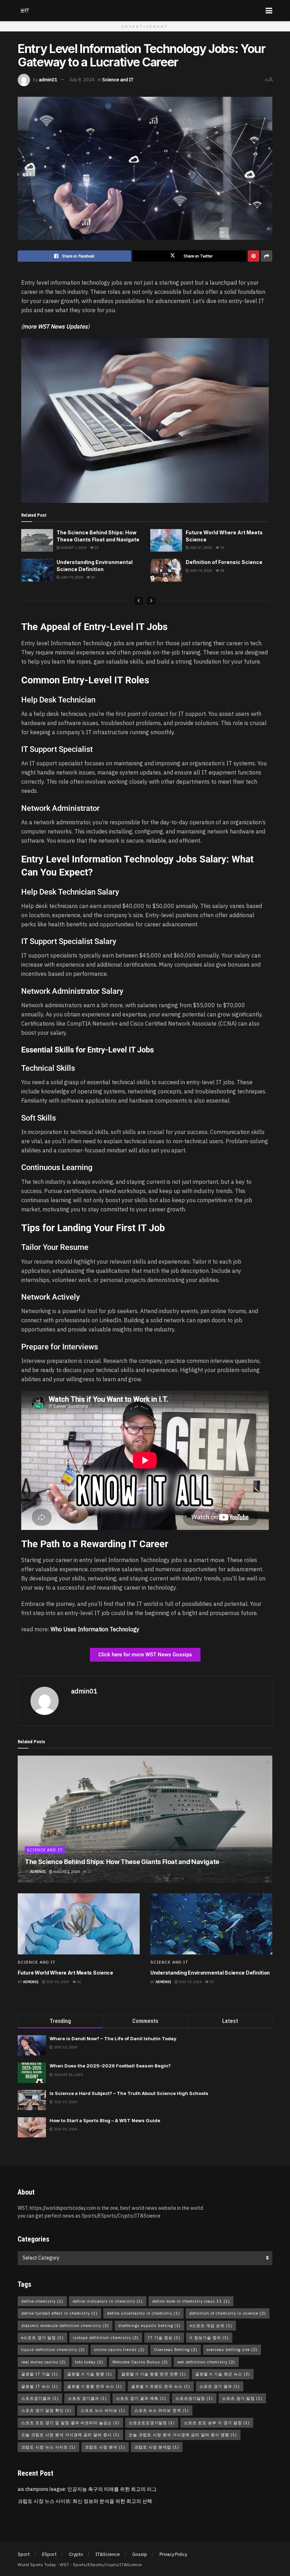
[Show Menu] (269, 11)
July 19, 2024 (71, 577)
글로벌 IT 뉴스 (40, 2386)
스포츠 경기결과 (87, 2398)
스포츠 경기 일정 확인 (46, 2410)
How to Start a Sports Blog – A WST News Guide (105, 2120)
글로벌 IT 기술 (40, 2374)
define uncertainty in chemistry (143, 2313)
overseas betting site (232, 2350)
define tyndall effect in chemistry (59, 2313)
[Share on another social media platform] (267, 256)
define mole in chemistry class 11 (191, 2301)
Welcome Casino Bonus (140, 2362)
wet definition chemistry (206, 2362)
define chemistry (42, 2301)
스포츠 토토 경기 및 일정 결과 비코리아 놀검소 (70, 2423)
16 (222, 548)
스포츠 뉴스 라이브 (103, 2410)
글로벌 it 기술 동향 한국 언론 (154, 2374)
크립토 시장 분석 (105, 2447)
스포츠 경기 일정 (242, 2398)
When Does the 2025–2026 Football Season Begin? (110, 2066)
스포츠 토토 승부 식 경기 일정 (217, 2423)
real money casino (43, 2362)
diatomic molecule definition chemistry (65, 2326)
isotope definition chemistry (106, 2338)
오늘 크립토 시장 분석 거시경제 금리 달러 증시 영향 (183, 2435)
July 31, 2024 (201, 548)
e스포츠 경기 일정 (42, 2338)
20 (93, 577)
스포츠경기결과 (40, 2398)
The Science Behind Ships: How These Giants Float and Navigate (122, 1862)
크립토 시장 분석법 (157, 2447)
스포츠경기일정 (194, 2398)
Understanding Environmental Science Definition (210, 1973)
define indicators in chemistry (108, 2301)
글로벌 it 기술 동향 (90, 2374)
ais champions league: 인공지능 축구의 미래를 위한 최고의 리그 (87, 2489)
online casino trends (119, 2350)
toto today (89, 2362)
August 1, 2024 (73, 548)
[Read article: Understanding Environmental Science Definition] (37, 570)
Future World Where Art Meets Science (65, 1973)
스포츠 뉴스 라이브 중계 (162, 2410)
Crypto (76, 2554)
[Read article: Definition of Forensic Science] (166, 570)
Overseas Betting (176, 2350)
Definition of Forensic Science (224, 562)
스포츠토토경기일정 (152, 2423)
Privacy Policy (173, 2554)
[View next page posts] (151, 601)
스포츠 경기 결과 (220, 2386)
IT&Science (108, 2554)
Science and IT (118, 80)
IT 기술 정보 (164, 2338)
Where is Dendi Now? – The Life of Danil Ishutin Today (113, 2038)
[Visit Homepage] (25, 11)
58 (222, 571)
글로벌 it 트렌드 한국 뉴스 (161, 2386)
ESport (49, 2554)
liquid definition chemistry (53, 2350)
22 (96, 548)
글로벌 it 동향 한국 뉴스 (95, 2386)
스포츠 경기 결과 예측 (141, 2398)
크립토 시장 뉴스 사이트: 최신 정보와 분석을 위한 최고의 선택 (85, 2501)
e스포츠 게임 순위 (211, 2326)
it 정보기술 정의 (209, 2338)
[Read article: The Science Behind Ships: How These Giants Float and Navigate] (37, 540)
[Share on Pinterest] (254, 256)
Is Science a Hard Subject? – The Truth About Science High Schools (129, 2093)
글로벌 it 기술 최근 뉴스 (223, 2374)
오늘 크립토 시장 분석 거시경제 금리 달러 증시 (70, 2435)
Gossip (140, 2554)
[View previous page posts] (139, 601)
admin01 (48, 80)
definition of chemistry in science (228, 2313)
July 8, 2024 (82, 80)
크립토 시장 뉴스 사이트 (48, 2447)
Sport (24, 2554)
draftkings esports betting (149, 2326)
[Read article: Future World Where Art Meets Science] (166, 540)
